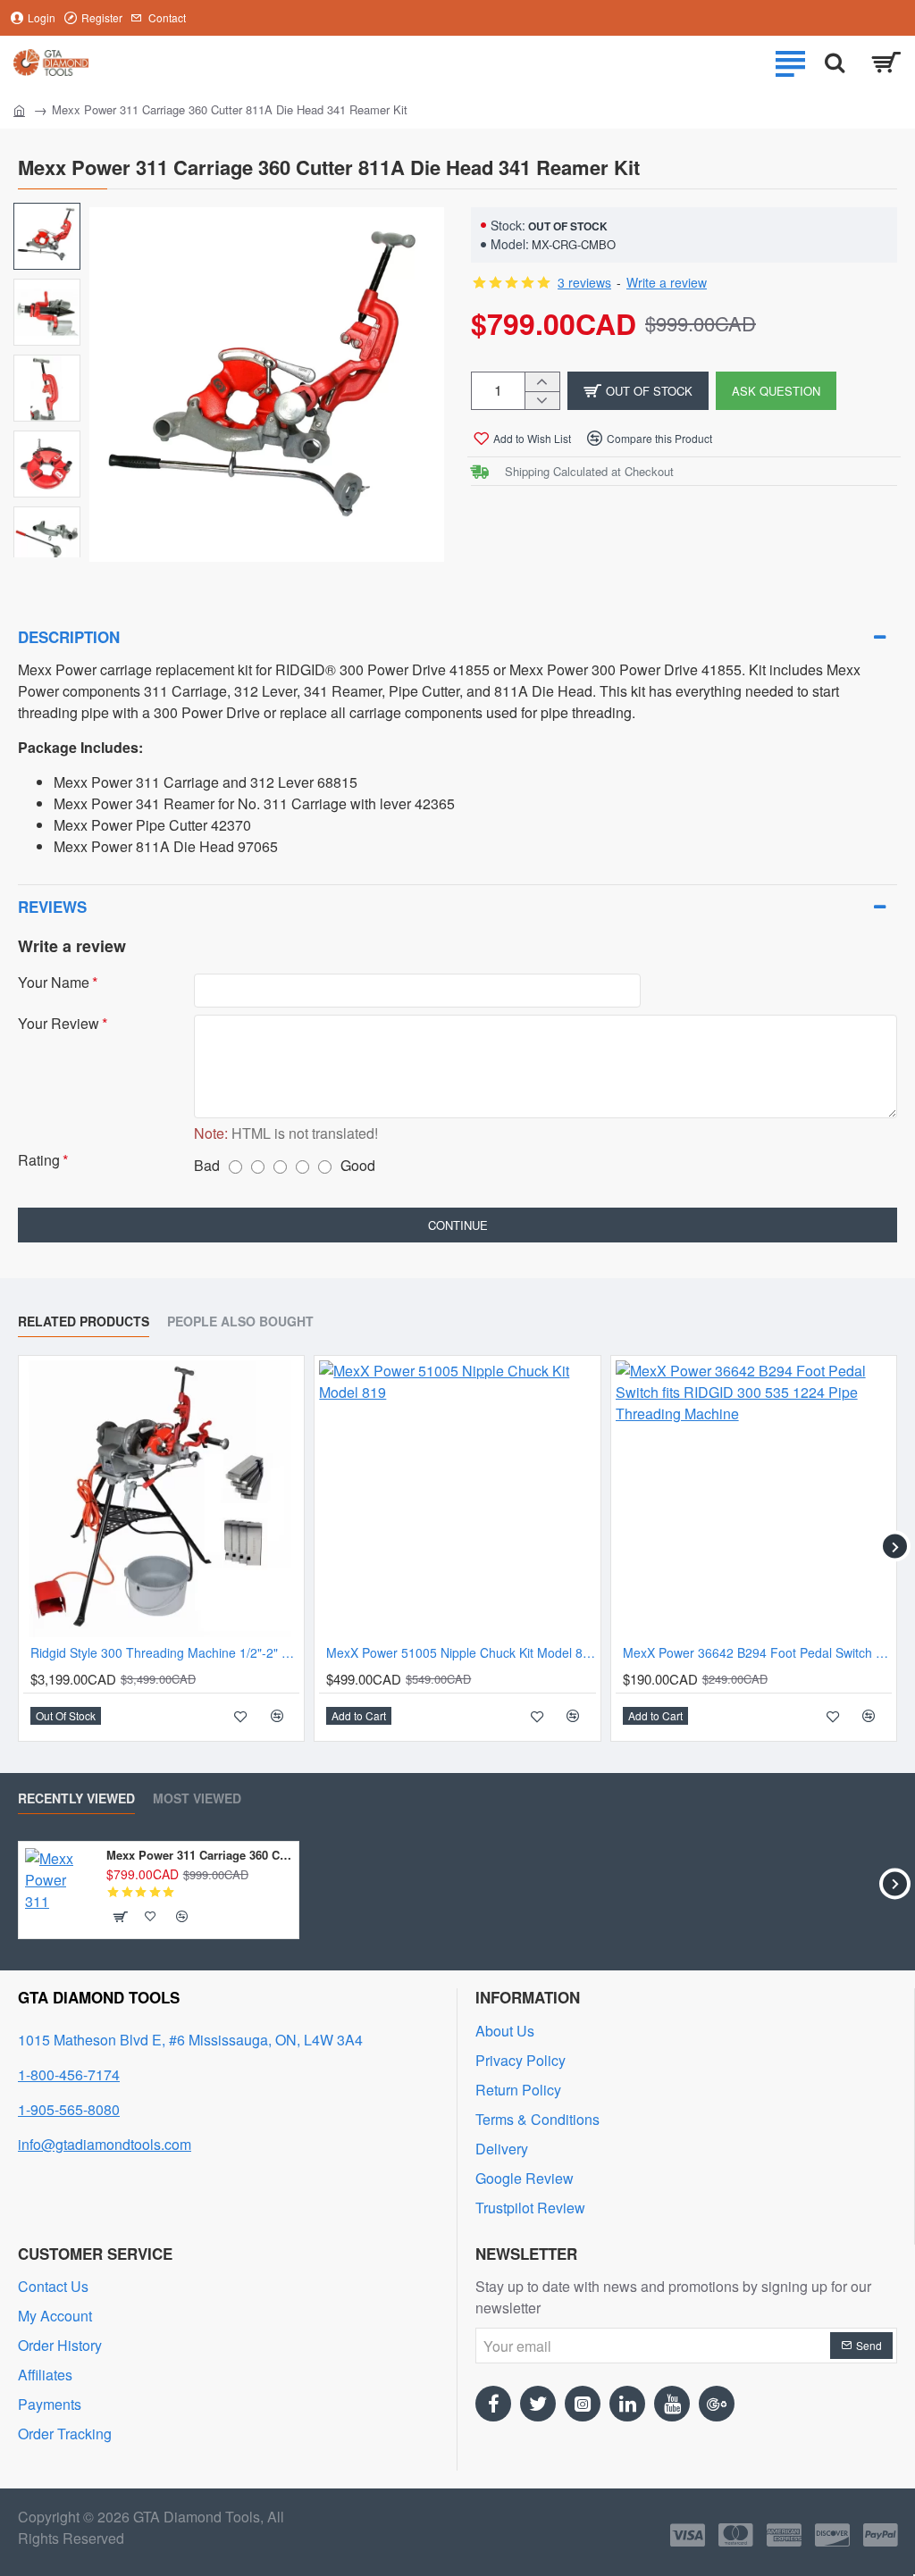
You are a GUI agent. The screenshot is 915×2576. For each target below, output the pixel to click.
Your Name (54, 983)
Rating (39, 1161)
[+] (542, 382)
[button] (638, 391)
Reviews (52, 907)
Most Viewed (197, 1799)
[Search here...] (835, 63)
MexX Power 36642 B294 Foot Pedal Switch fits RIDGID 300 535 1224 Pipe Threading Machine (757, 1653)
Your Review (59, 1024)
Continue (458, 1225)
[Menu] (790, 63)
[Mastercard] (736, 2535)
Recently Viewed (76, 1799)
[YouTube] (672, 2404)
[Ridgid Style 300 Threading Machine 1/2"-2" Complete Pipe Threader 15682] (161, 1498)
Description (69, 637)
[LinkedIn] (627, 2404)
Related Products (84, 1322)
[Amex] (784, 2535)
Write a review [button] (667, 282)
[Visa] (688, 2535)
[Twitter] (538, 2404)
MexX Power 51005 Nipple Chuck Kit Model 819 (461, 1653)
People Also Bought (240, 1322)
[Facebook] (493, 2404)
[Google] (717, 2404)
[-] (542, 401)
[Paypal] (881, 2535)
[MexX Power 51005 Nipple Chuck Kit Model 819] (457, 1498)
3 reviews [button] (584, 282)
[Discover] (832, 2535)
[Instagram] (583, 2404)
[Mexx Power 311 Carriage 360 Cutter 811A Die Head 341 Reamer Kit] (59, 1882)
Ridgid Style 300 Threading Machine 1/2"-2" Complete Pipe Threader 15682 (165, 1653)
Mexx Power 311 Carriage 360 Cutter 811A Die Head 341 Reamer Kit (199, 1856)
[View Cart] (886, 63)
